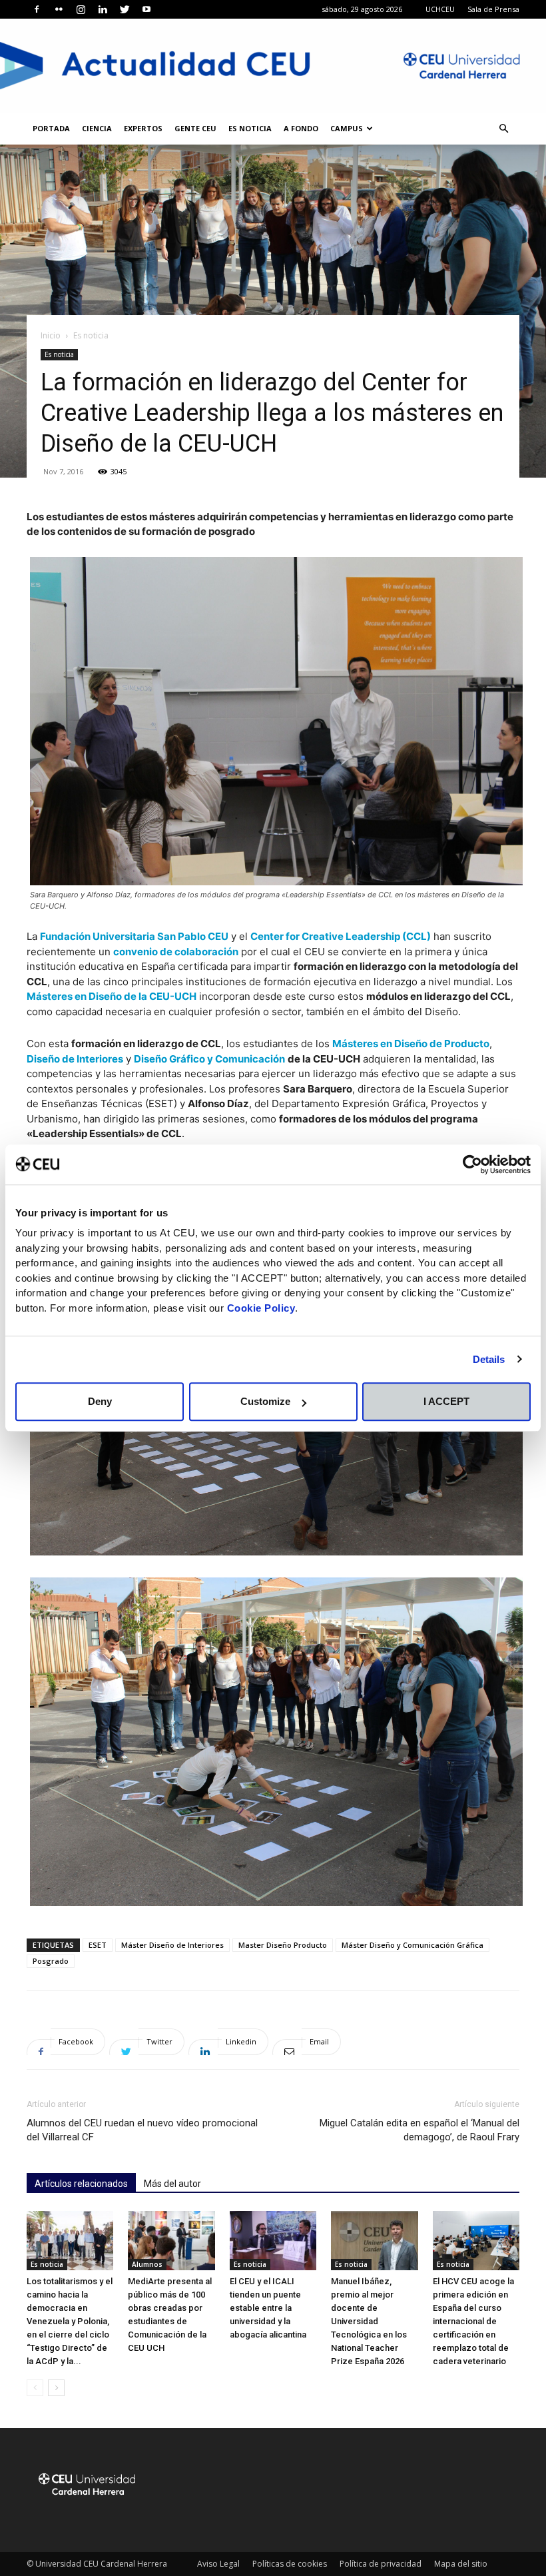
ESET (98, 1945)
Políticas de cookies (290, 2564)
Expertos (143, 128)
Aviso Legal (218, 2564)
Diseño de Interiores (75, 1059)
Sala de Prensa (493, 9)
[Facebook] (37, 9)
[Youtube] (146, 9)
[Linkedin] (103, 9)
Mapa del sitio (461, 2564)
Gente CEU (195, 128)
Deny (100, 1401)
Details (489, 1359)
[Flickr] (59, 9)
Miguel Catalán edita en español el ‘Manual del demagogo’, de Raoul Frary (419, 2130)
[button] (503, 129)
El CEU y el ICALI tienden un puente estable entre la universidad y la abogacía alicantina (268, 2308)
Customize (265, 1401)
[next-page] (56, 2388)
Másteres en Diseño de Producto (411, 1044)
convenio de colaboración (176, 952)
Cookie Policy (261, 1308)
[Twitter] (125, 9)
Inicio (51, 335)
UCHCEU (440, 9)
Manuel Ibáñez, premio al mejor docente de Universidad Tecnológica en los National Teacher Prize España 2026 (369, 2321)
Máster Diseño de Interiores (172, 1945)
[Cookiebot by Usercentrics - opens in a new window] (472, 1164)
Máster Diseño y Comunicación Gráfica (412, 1945)
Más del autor (172, 2184)
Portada (51, 128)
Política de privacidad (381, 2564)
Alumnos (147, 2264)
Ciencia (97, 128)
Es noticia (250, 128)
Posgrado (51, 1961)
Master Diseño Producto (283, 1945)
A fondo (301, 128)
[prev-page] (35, 2388)
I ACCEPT (446, 1401)
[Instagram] (81, 9)
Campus (347, 128)
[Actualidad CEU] (273, 66)
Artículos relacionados (81, 2184)
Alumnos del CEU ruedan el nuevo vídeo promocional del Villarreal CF (142, 2130)
